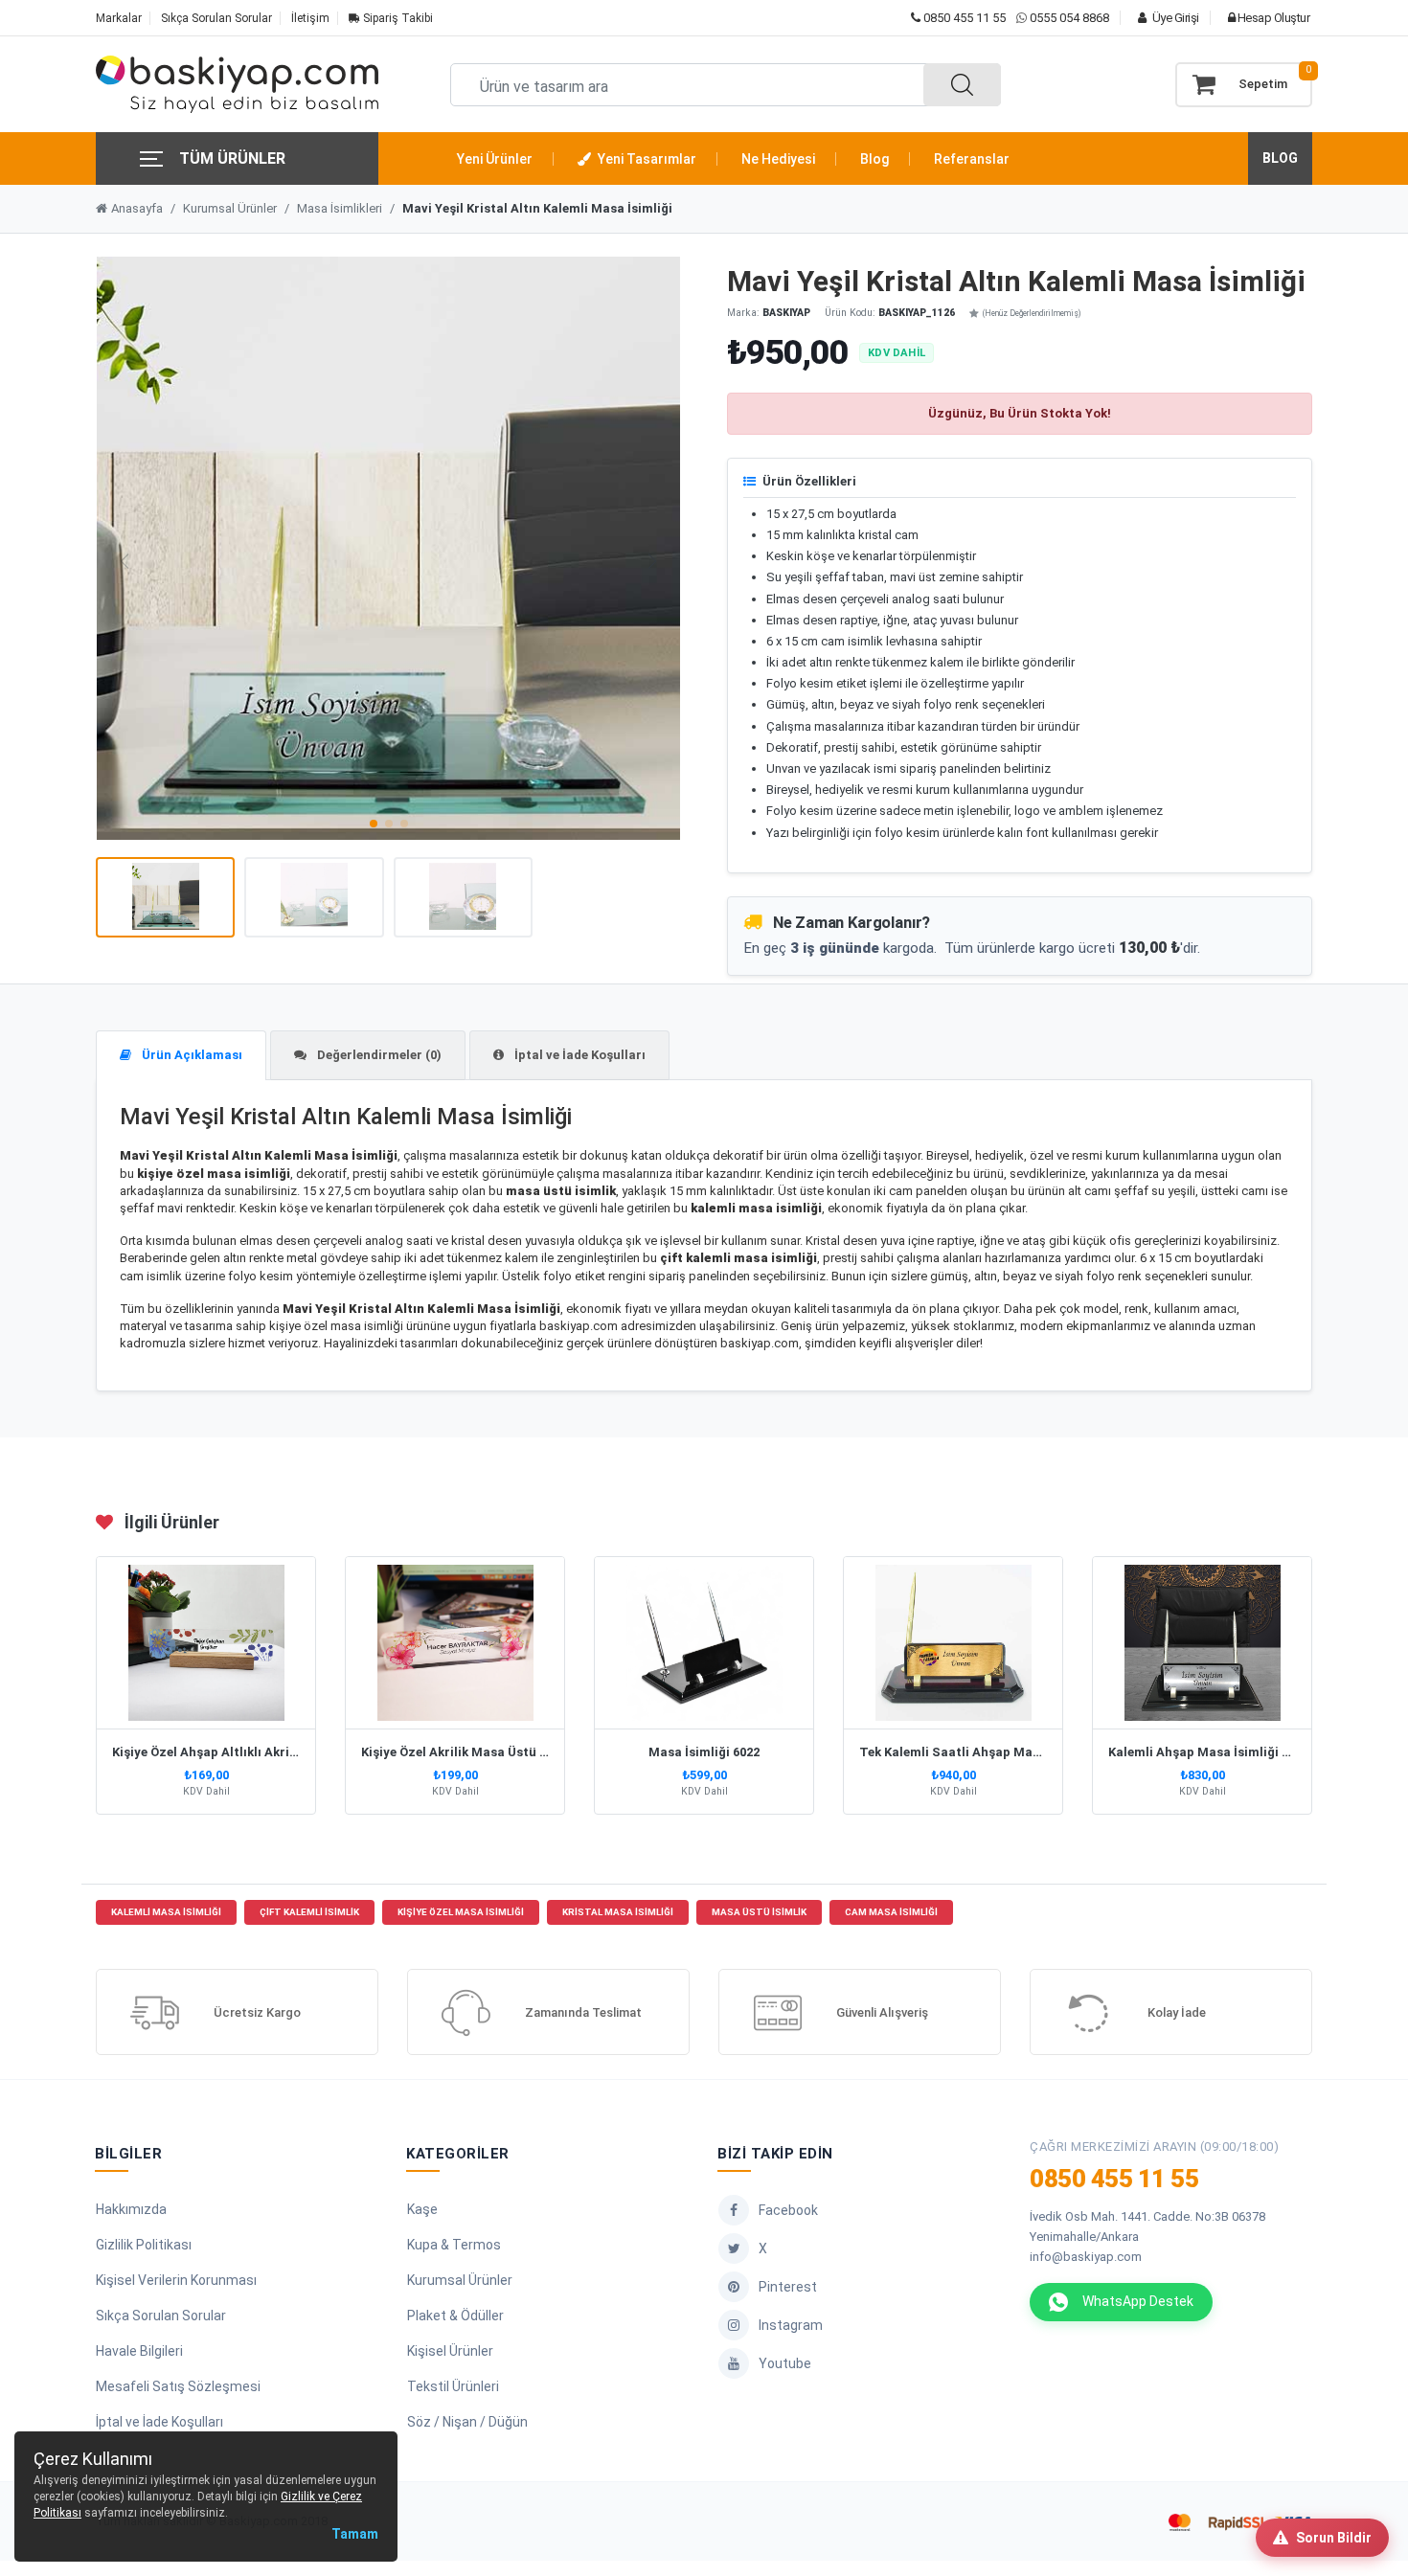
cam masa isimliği (891, 1912)
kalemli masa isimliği (166, 1912)
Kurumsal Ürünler (230, 208)
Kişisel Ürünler (450, 2351)
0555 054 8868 (1069, 18)
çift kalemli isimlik (309, 1912)
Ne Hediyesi (778, 159)
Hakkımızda (131, 2209)
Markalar (119, 18)
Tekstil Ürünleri (453, 2386)
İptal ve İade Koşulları (579, 1055)
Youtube (785, 2363)
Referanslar (972, 159)
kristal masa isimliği (618, 1912)
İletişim (310, 18)
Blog (874, 159)
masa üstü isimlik (561, 1191)
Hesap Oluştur (1272, 18)
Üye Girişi (1174, 18)
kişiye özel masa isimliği (214, 1174)
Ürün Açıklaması (191, 1055)
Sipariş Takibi (397, 18)
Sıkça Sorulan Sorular (216, 18)
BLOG (1280, 158)
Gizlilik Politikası (144, 2245)
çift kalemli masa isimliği (738, 1258)
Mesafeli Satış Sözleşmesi (178, 2386)
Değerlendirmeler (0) (378, 1055)
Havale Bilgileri (139, 2351)
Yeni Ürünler (495, 159)
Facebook (788, 2210)
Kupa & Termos (454, 2245)
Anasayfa (137, 208)
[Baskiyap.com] (237, 84)
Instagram (791, 2325)
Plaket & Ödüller (455, 2316)
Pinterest (788, 2287)
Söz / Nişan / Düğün (467, 2422)
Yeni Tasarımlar (646, 159)
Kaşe (422, 2209)
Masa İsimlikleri (340, 208)
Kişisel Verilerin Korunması (176, 2280)
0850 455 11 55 (963, 18)
